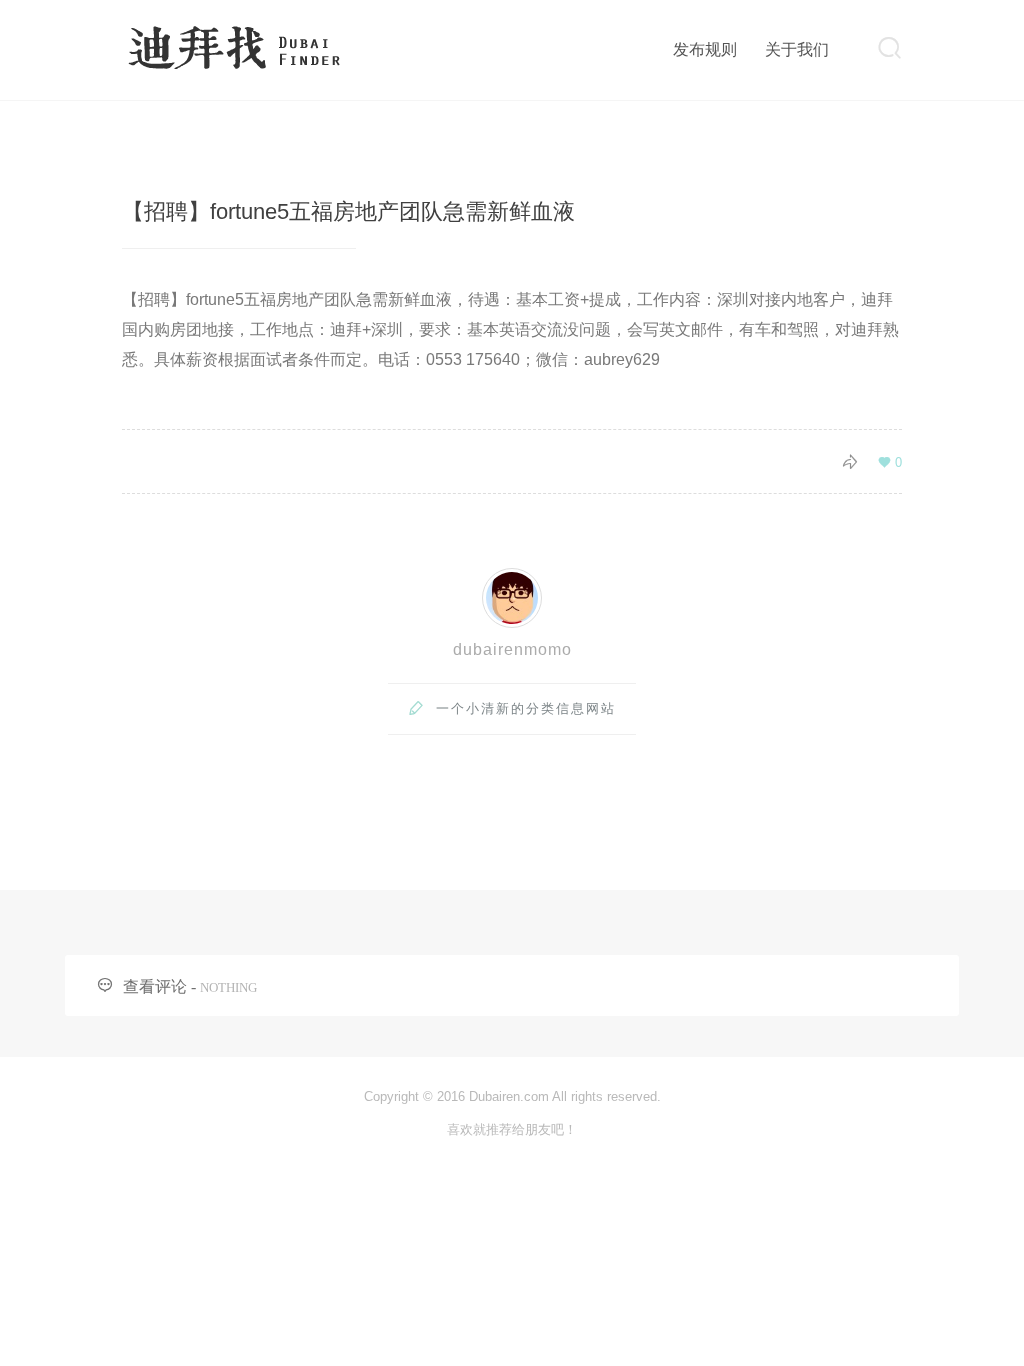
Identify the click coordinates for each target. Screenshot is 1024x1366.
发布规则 (705, 49)
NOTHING (228, 987)
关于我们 (797, 49)
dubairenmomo (512, 649)
